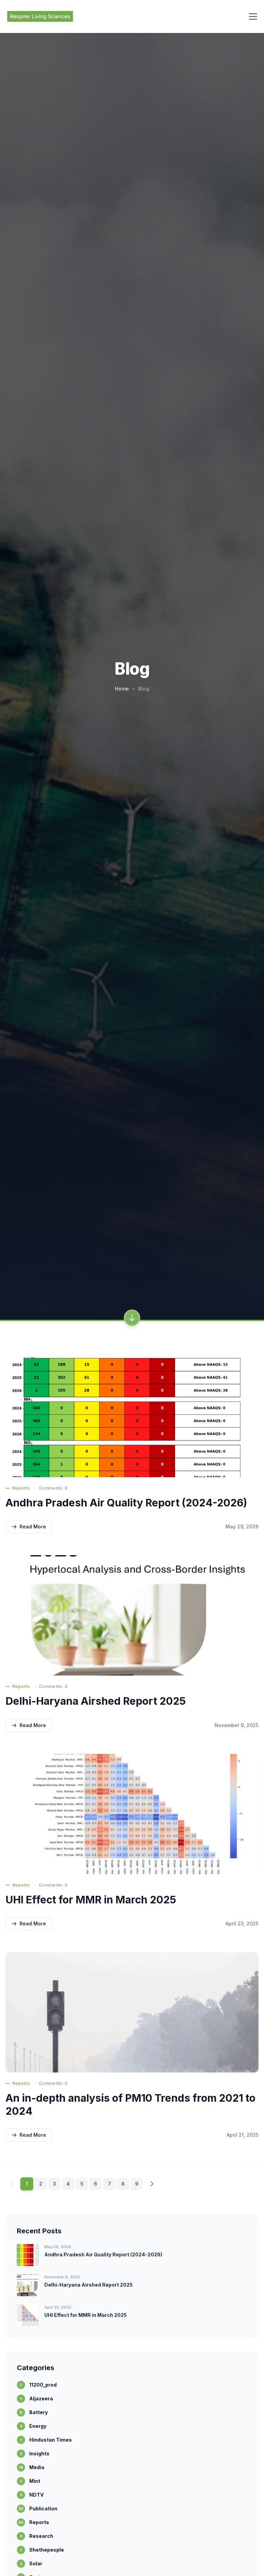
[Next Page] (152, 2184)
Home (122, 689)
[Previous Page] (12, 2184)
